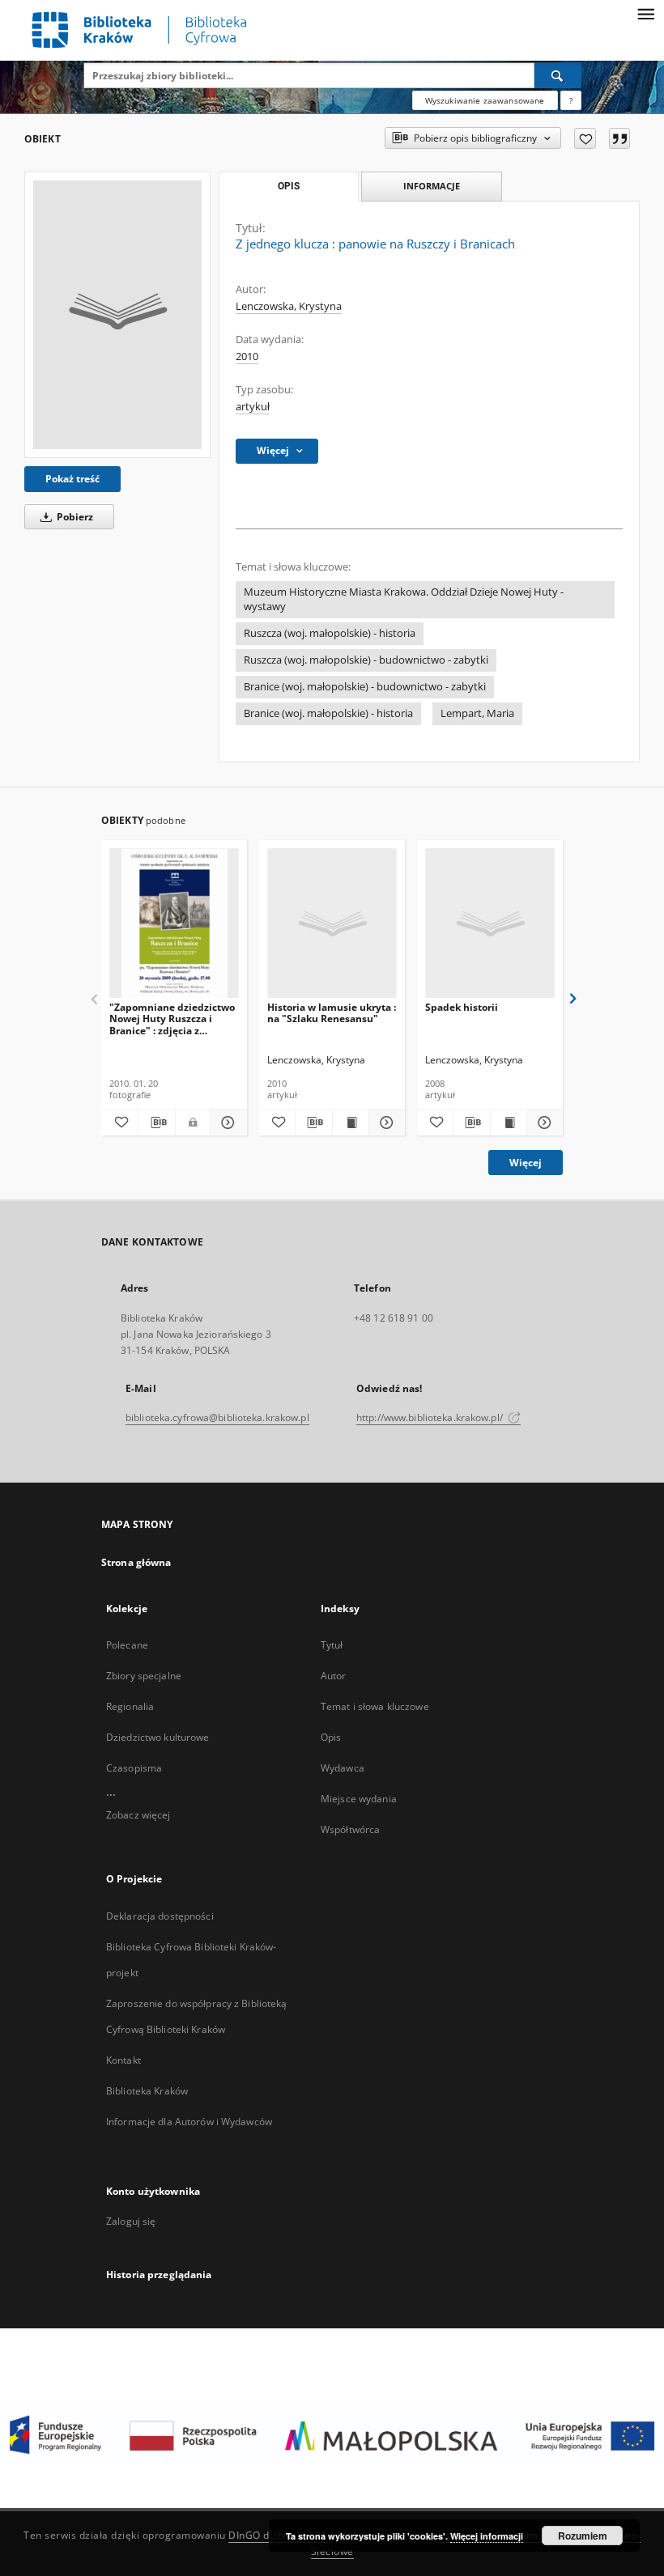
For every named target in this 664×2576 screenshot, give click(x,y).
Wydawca (343, 1768)
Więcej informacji (487, 2536)
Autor (334, 1676)
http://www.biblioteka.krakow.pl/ (431, 1417)
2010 (247, 356)
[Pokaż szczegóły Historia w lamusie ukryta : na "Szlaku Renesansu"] (385, 1122)
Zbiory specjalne (144, 1676)
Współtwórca (350, 1829)
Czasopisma (134, 1768)
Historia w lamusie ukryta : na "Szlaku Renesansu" (332, 1013)
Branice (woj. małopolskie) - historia (328, 713)
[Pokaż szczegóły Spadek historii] (543, 1122)
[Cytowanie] (619, 138)
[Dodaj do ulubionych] (585, 138)
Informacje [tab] (432, 186)
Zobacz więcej (138, 1815)
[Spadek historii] (490, 924)
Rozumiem (583, 2536)
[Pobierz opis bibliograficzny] (157, 1122)
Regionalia (130, 1706)
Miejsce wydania (359, 1799)
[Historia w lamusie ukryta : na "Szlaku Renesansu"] (332, 924)
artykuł (253, 407)
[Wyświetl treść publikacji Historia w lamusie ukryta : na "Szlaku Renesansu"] (351, 1122)
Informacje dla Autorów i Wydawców (189, 2122)
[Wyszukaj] (558, 75)
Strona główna (136, 1562)
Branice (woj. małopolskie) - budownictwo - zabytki (365, 687)
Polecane (127, 1645)
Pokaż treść (72, 479)
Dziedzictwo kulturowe (158, 1737)
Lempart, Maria (477, 713)
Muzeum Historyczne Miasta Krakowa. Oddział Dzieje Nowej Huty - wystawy (404, 599)
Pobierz (74, 517)
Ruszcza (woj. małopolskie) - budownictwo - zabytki (366, 660)
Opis (331, 1737)
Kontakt (123, 2060)
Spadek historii (462, 1007)
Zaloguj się (131, 2221)
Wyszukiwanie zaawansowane (485, 100)
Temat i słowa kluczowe (375, 1706)
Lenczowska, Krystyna (289, 306)
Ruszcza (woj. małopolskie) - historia (330, 633)
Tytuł (332, 1645)
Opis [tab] (289, 186)
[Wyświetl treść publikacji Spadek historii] (509, 1122)
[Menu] (645, 13)
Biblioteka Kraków (147, 2091)
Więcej (526, 1163)
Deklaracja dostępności (160, 1916)
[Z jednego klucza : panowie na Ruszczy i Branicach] (117, 315)
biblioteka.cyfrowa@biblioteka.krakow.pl (217, 1417)
